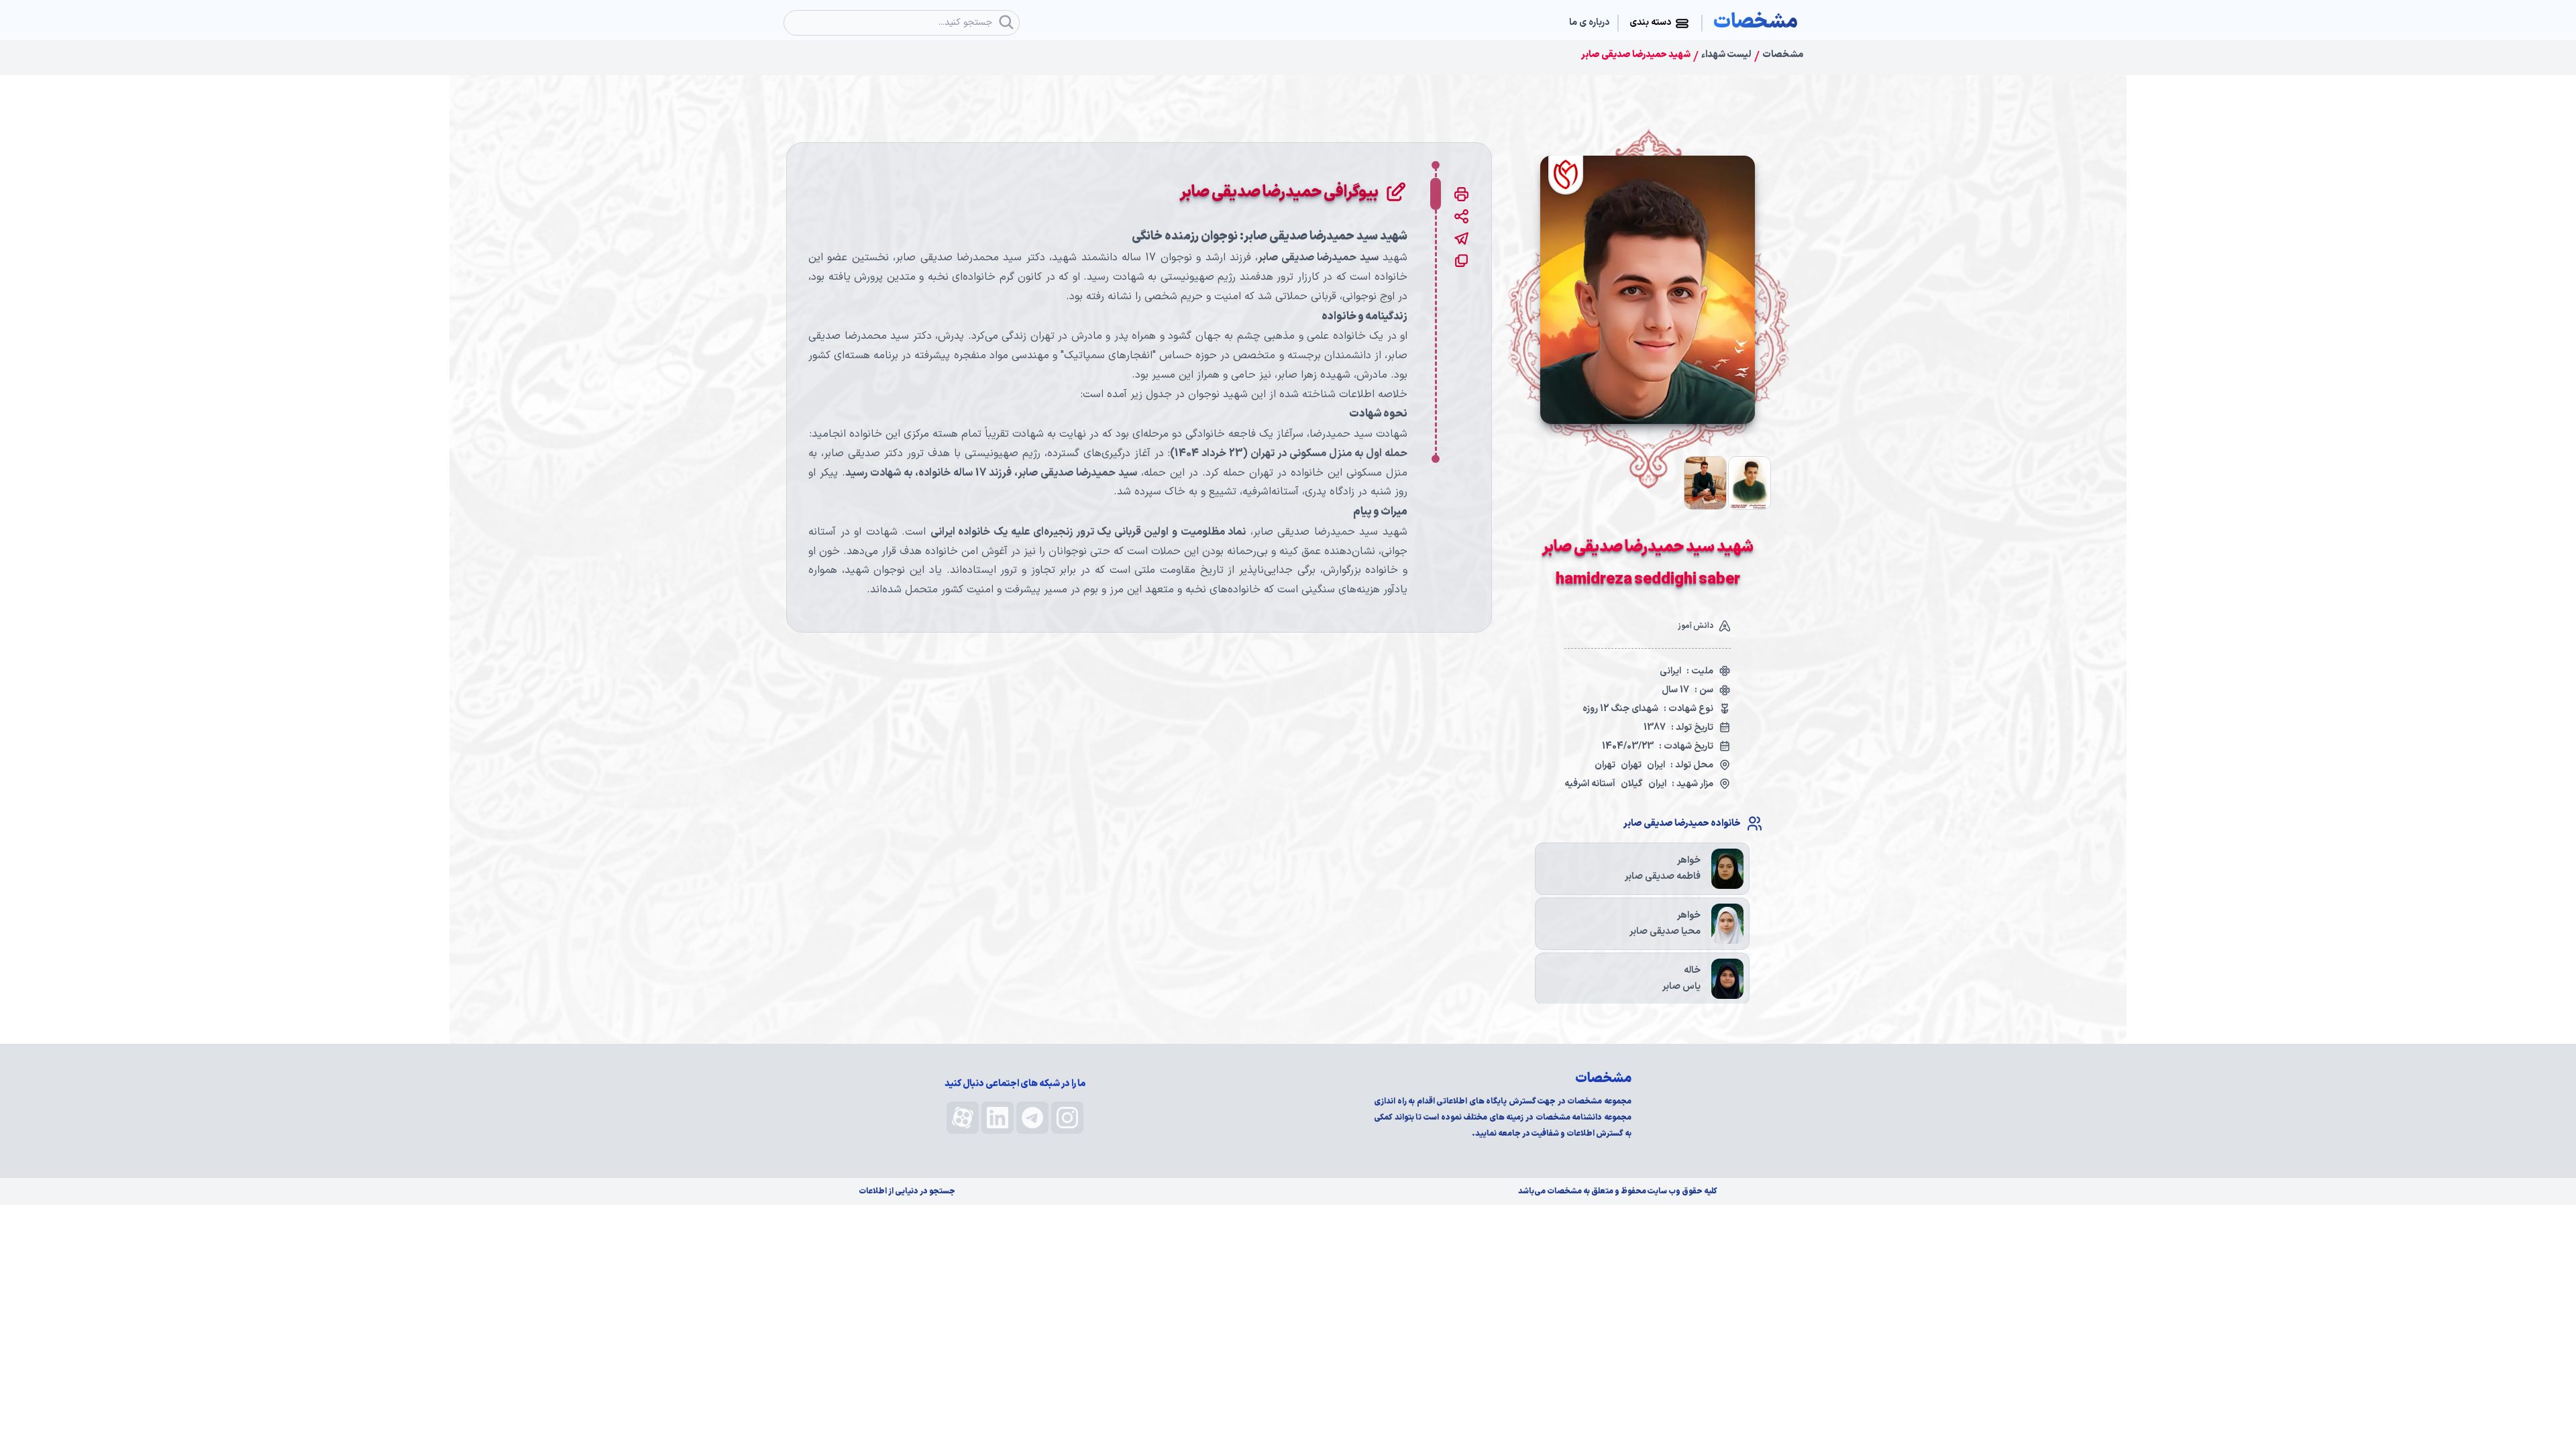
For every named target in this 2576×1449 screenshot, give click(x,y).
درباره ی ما (1589, 23)
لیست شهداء (1726, 55)
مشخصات (1783, 55)
